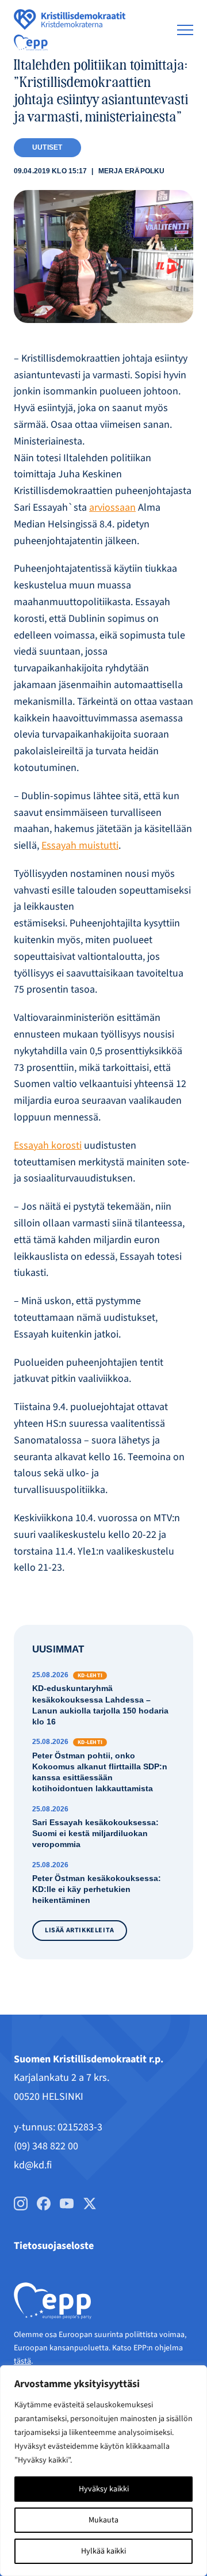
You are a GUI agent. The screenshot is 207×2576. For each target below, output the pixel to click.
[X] (90, 2203)
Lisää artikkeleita (80, 1930)
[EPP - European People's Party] (31, 43)
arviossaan (112, 508)
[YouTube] (67, 2203)
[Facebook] (44, 2203)
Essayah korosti (48, 1145)
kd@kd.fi (33, 2165)
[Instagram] (21, 2203)
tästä (22, 2361)
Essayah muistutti (80, 846)
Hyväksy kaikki (104, 2489)
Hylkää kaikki (103, 2551)
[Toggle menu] (185, 30)
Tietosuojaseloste (54, 2246)
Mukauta (103, 2520)
